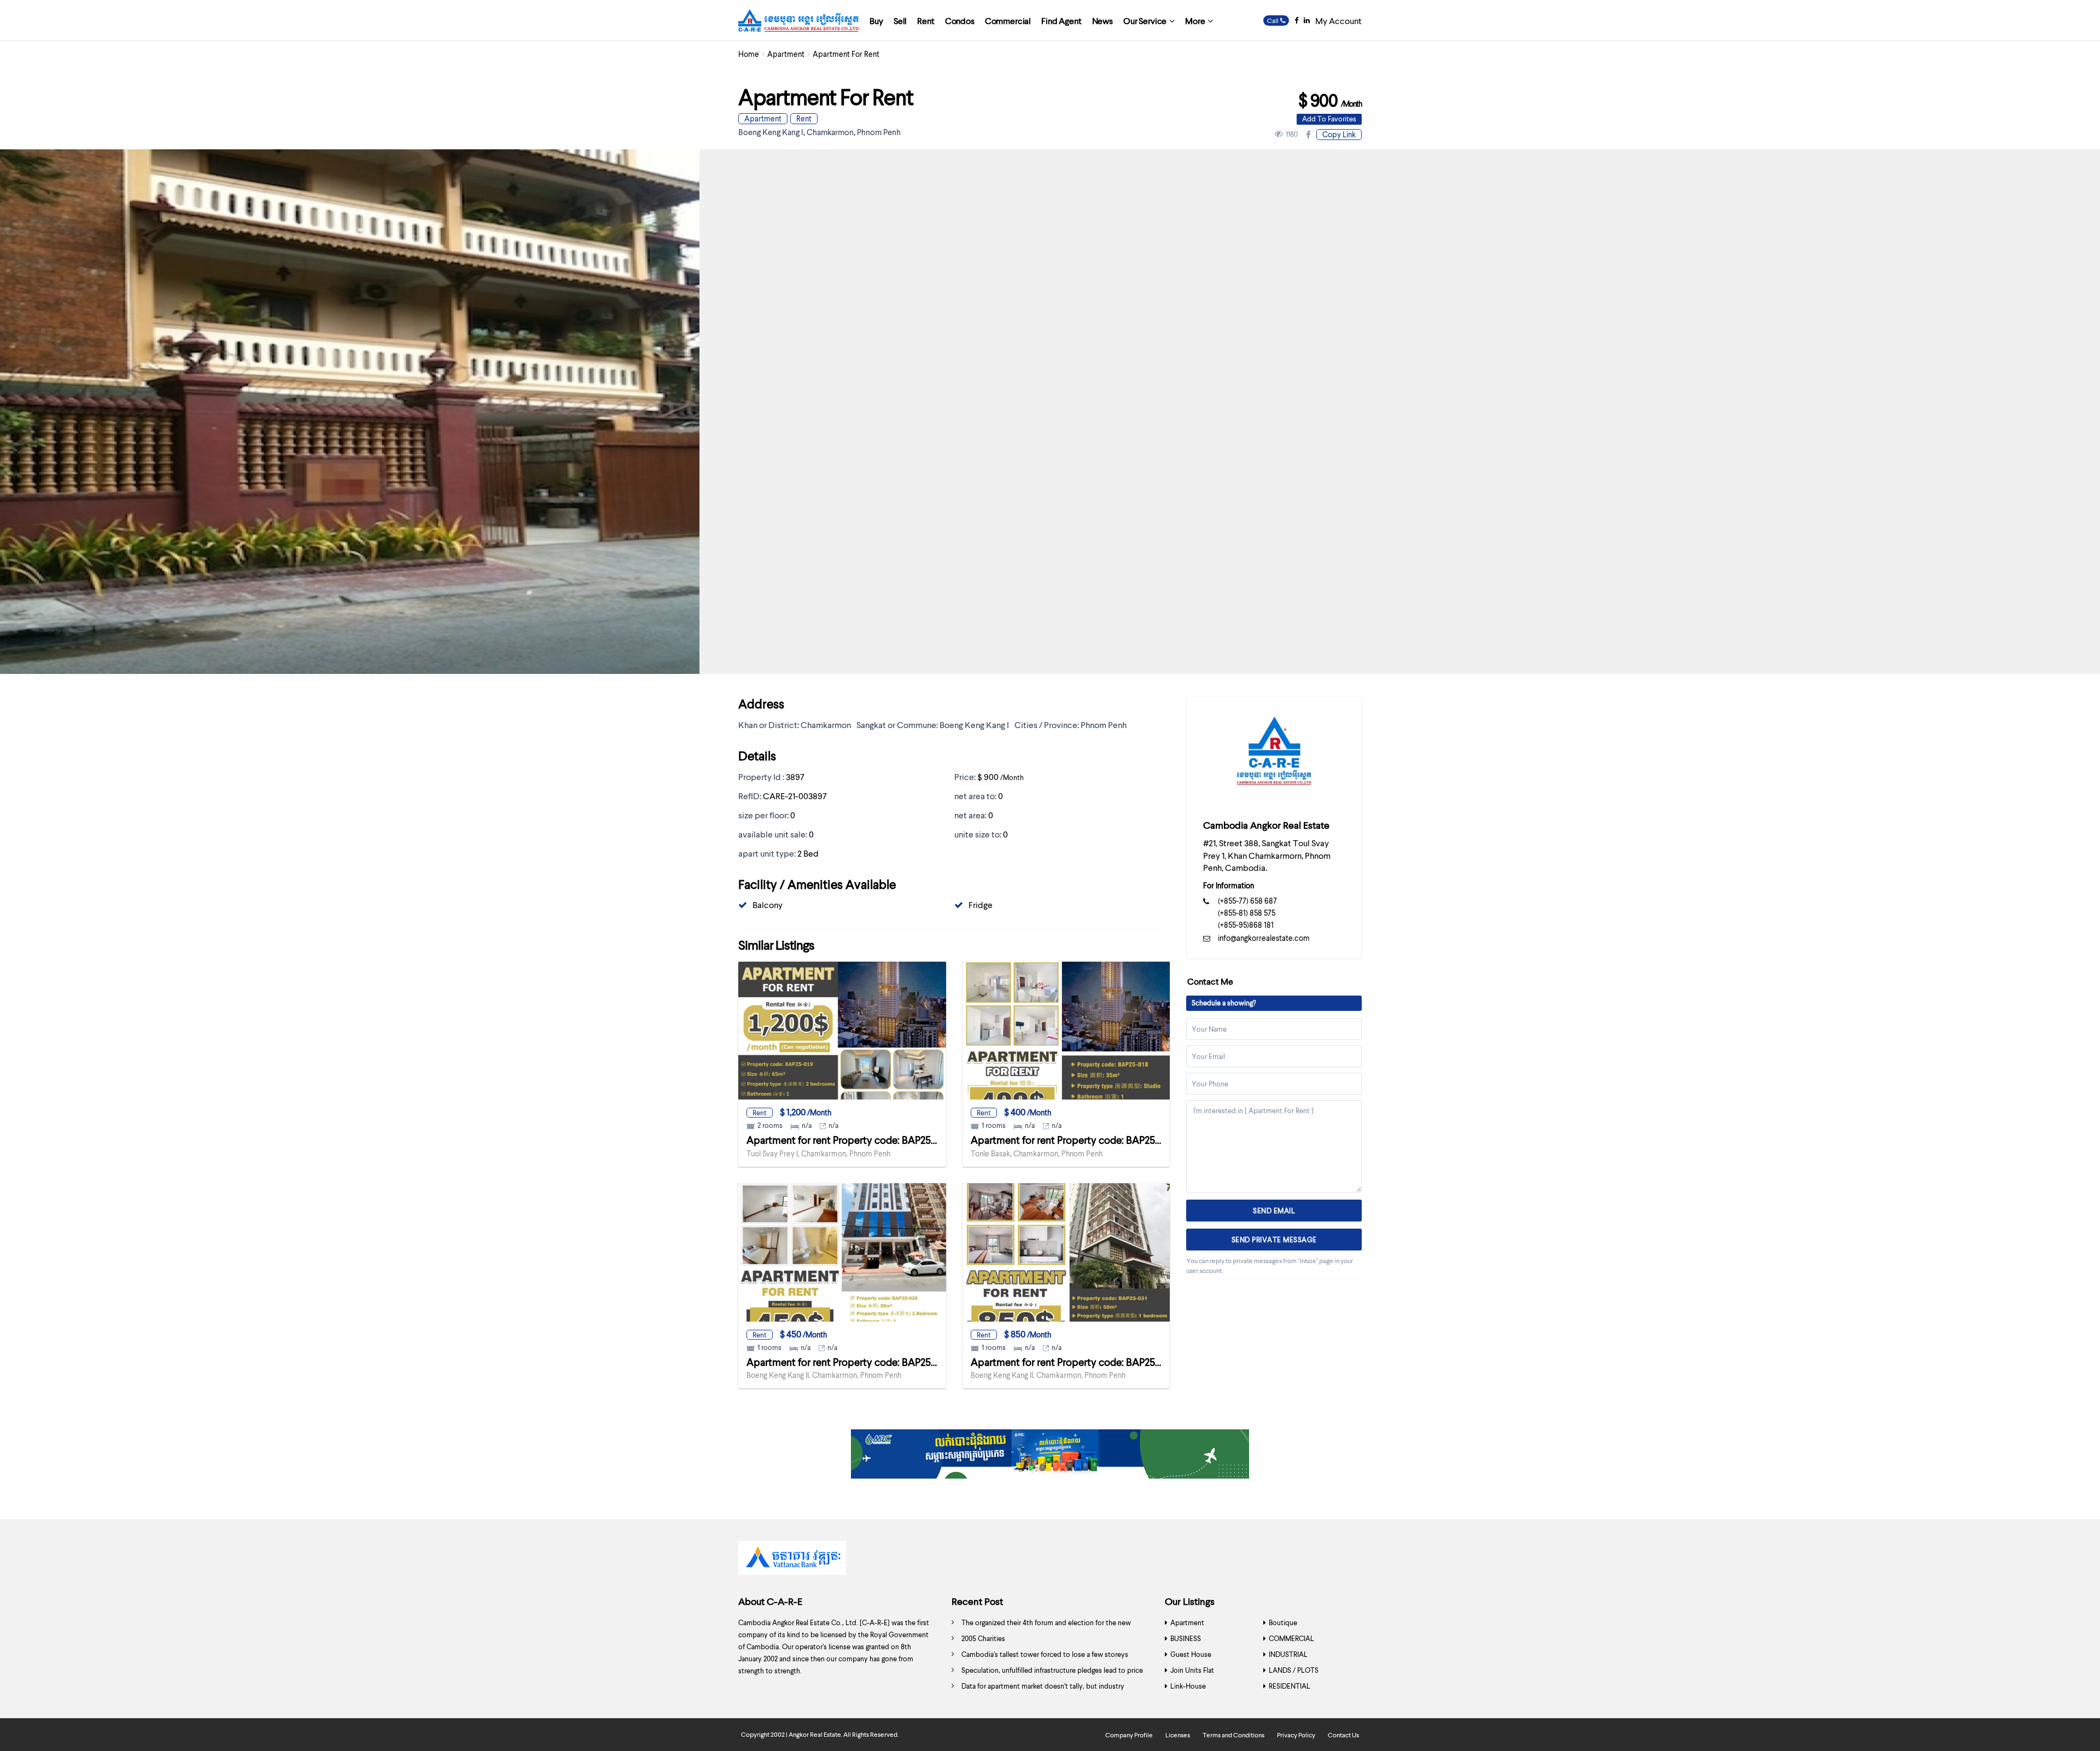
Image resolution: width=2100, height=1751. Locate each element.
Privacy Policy (1296, 1735)
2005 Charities (983, 1638)
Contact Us (1343, 1735)
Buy (876, 21)
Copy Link (1339, 134)
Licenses (1178, 1735)
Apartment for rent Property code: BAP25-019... (851, 1140)
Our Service (1145, 21)
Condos (960, 21)
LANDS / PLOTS (1294, 1670)
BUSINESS (1186, 1638)
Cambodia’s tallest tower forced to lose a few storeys (1045, 1654)
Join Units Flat (1192, 1670)
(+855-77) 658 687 (1247, 901)
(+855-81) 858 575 (1247, 913)
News (1102, 21)
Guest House (1191, 1654)
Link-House (1188, 1686)
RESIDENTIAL (1290, 1686)
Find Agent (1061, 21)
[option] (1050, 1561)
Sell (900, 21)
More (1195, 21)
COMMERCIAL (1291, 1638)
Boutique (1283, 1622)
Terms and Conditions (1233, 1735)
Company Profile (1129, 1735)
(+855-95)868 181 (1246, 925)
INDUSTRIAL (1288, 1654)
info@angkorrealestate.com (1264, 938)
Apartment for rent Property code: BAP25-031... (1075, 1362)
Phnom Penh (879, 132)
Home (749, 54)
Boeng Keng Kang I (771, 132)
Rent (926, 21)
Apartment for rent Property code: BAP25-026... (852, 1362)
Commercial (1008, 21)
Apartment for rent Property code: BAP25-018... (1075, 1140)
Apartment (786, 54)
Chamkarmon (830, 132)
